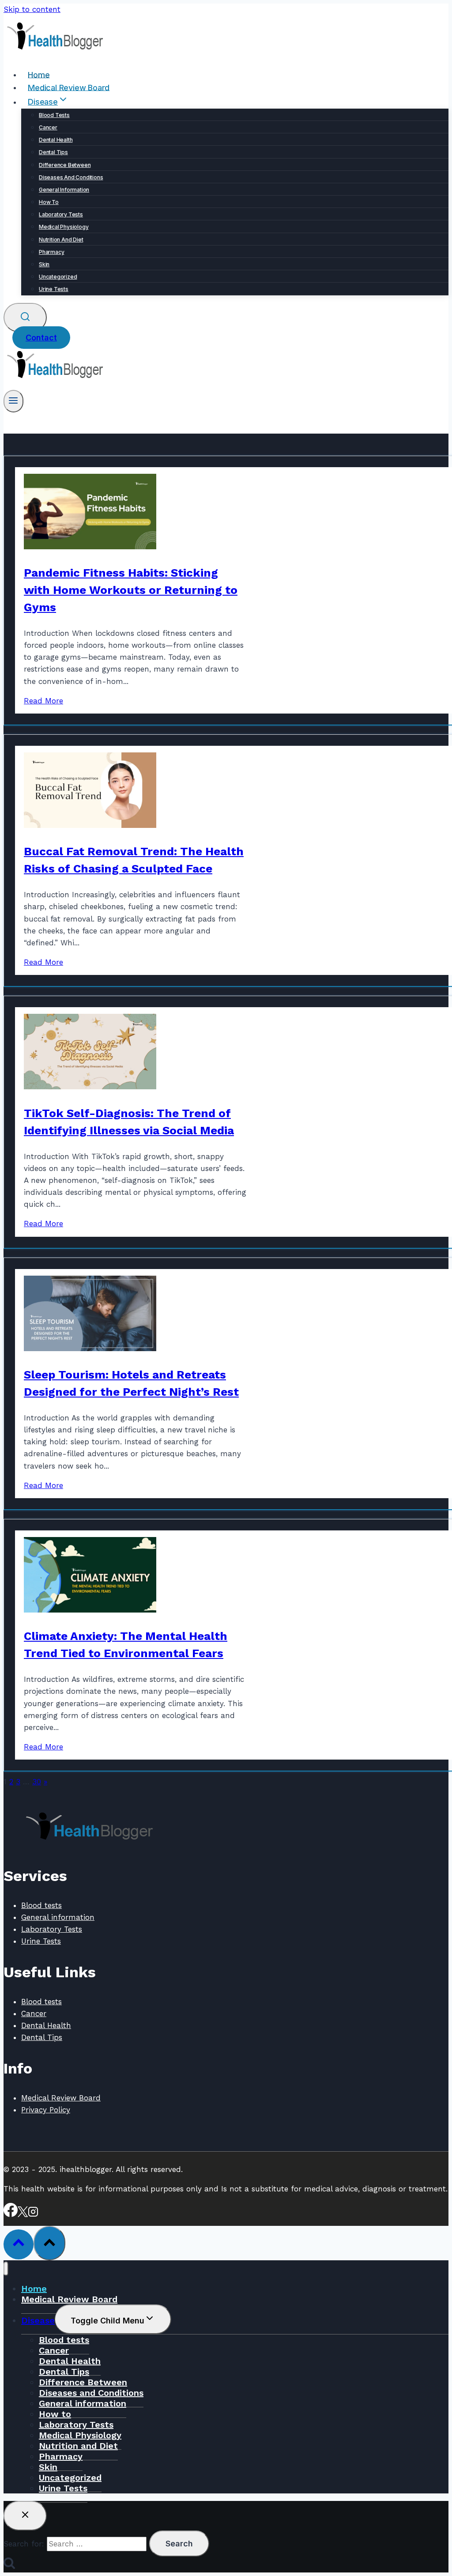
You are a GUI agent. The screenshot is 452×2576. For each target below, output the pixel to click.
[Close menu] (6, 2269)
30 (37, 1782)
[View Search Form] (25, 318)
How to (49, 202)
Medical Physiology (64, 227)
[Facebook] (11, 2214)
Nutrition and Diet (61, 240)
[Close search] (25, 2516)
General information (64, 190)
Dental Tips (53, 152)
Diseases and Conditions (71, 177)
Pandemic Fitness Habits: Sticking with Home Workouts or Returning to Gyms (131, 590)
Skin (44, 264)
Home (39, 74)
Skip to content (32, 9)
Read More (43, 701)
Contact (41, 338)
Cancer (48, 127)
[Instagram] (33, 2214)
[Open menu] (13, 401)
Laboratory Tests (61, 214)
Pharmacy (51, 252)
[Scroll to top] (19, 2244)
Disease (38, 2320)
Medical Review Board (69, 87)
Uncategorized (58, 277)
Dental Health (56, 140)
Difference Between (65, 165)
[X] (23, 2214)
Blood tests (54, 115)
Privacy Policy (46, 2110)
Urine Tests (54, 289)
